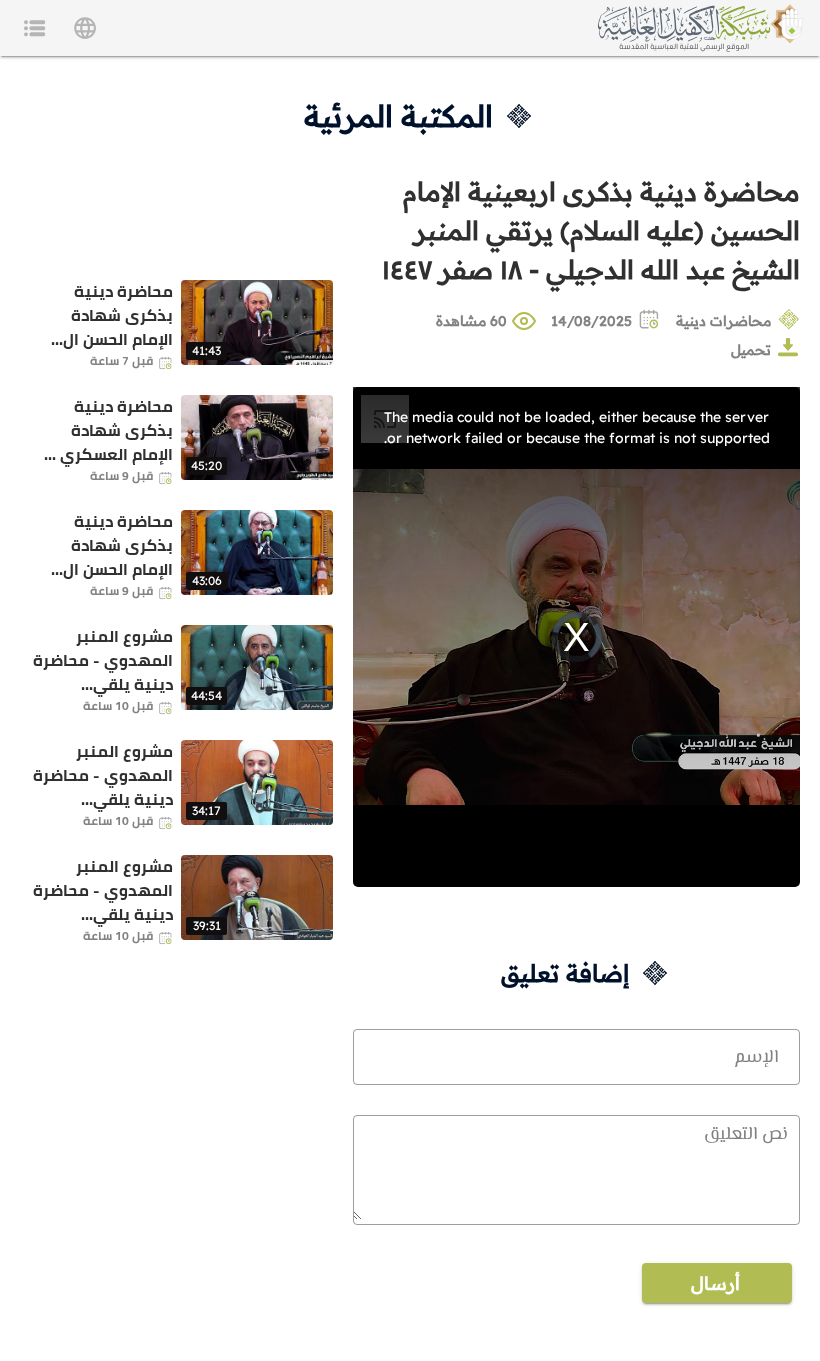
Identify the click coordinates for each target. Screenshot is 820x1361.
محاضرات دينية (723, 321)
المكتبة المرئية (398, 116)
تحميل (751, 350)
